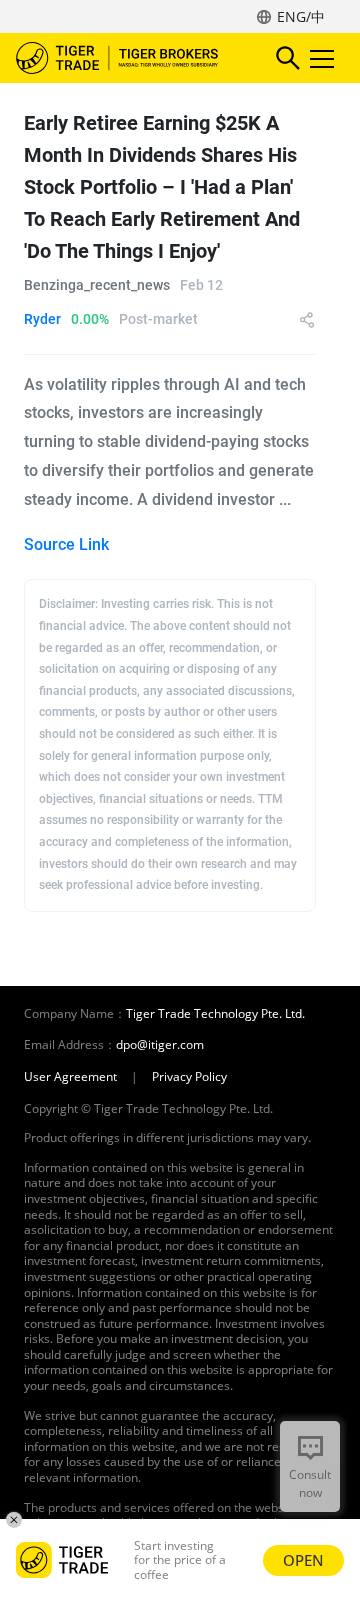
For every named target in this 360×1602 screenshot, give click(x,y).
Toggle (324, 58)
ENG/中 (301, 16)
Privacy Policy (189, 1077)
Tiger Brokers (131, 58)
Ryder (42, 319)
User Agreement (70, 1077)
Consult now (310, 1483)
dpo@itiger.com (160, 1045)
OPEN (303, 1560)
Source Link (66, 544)
